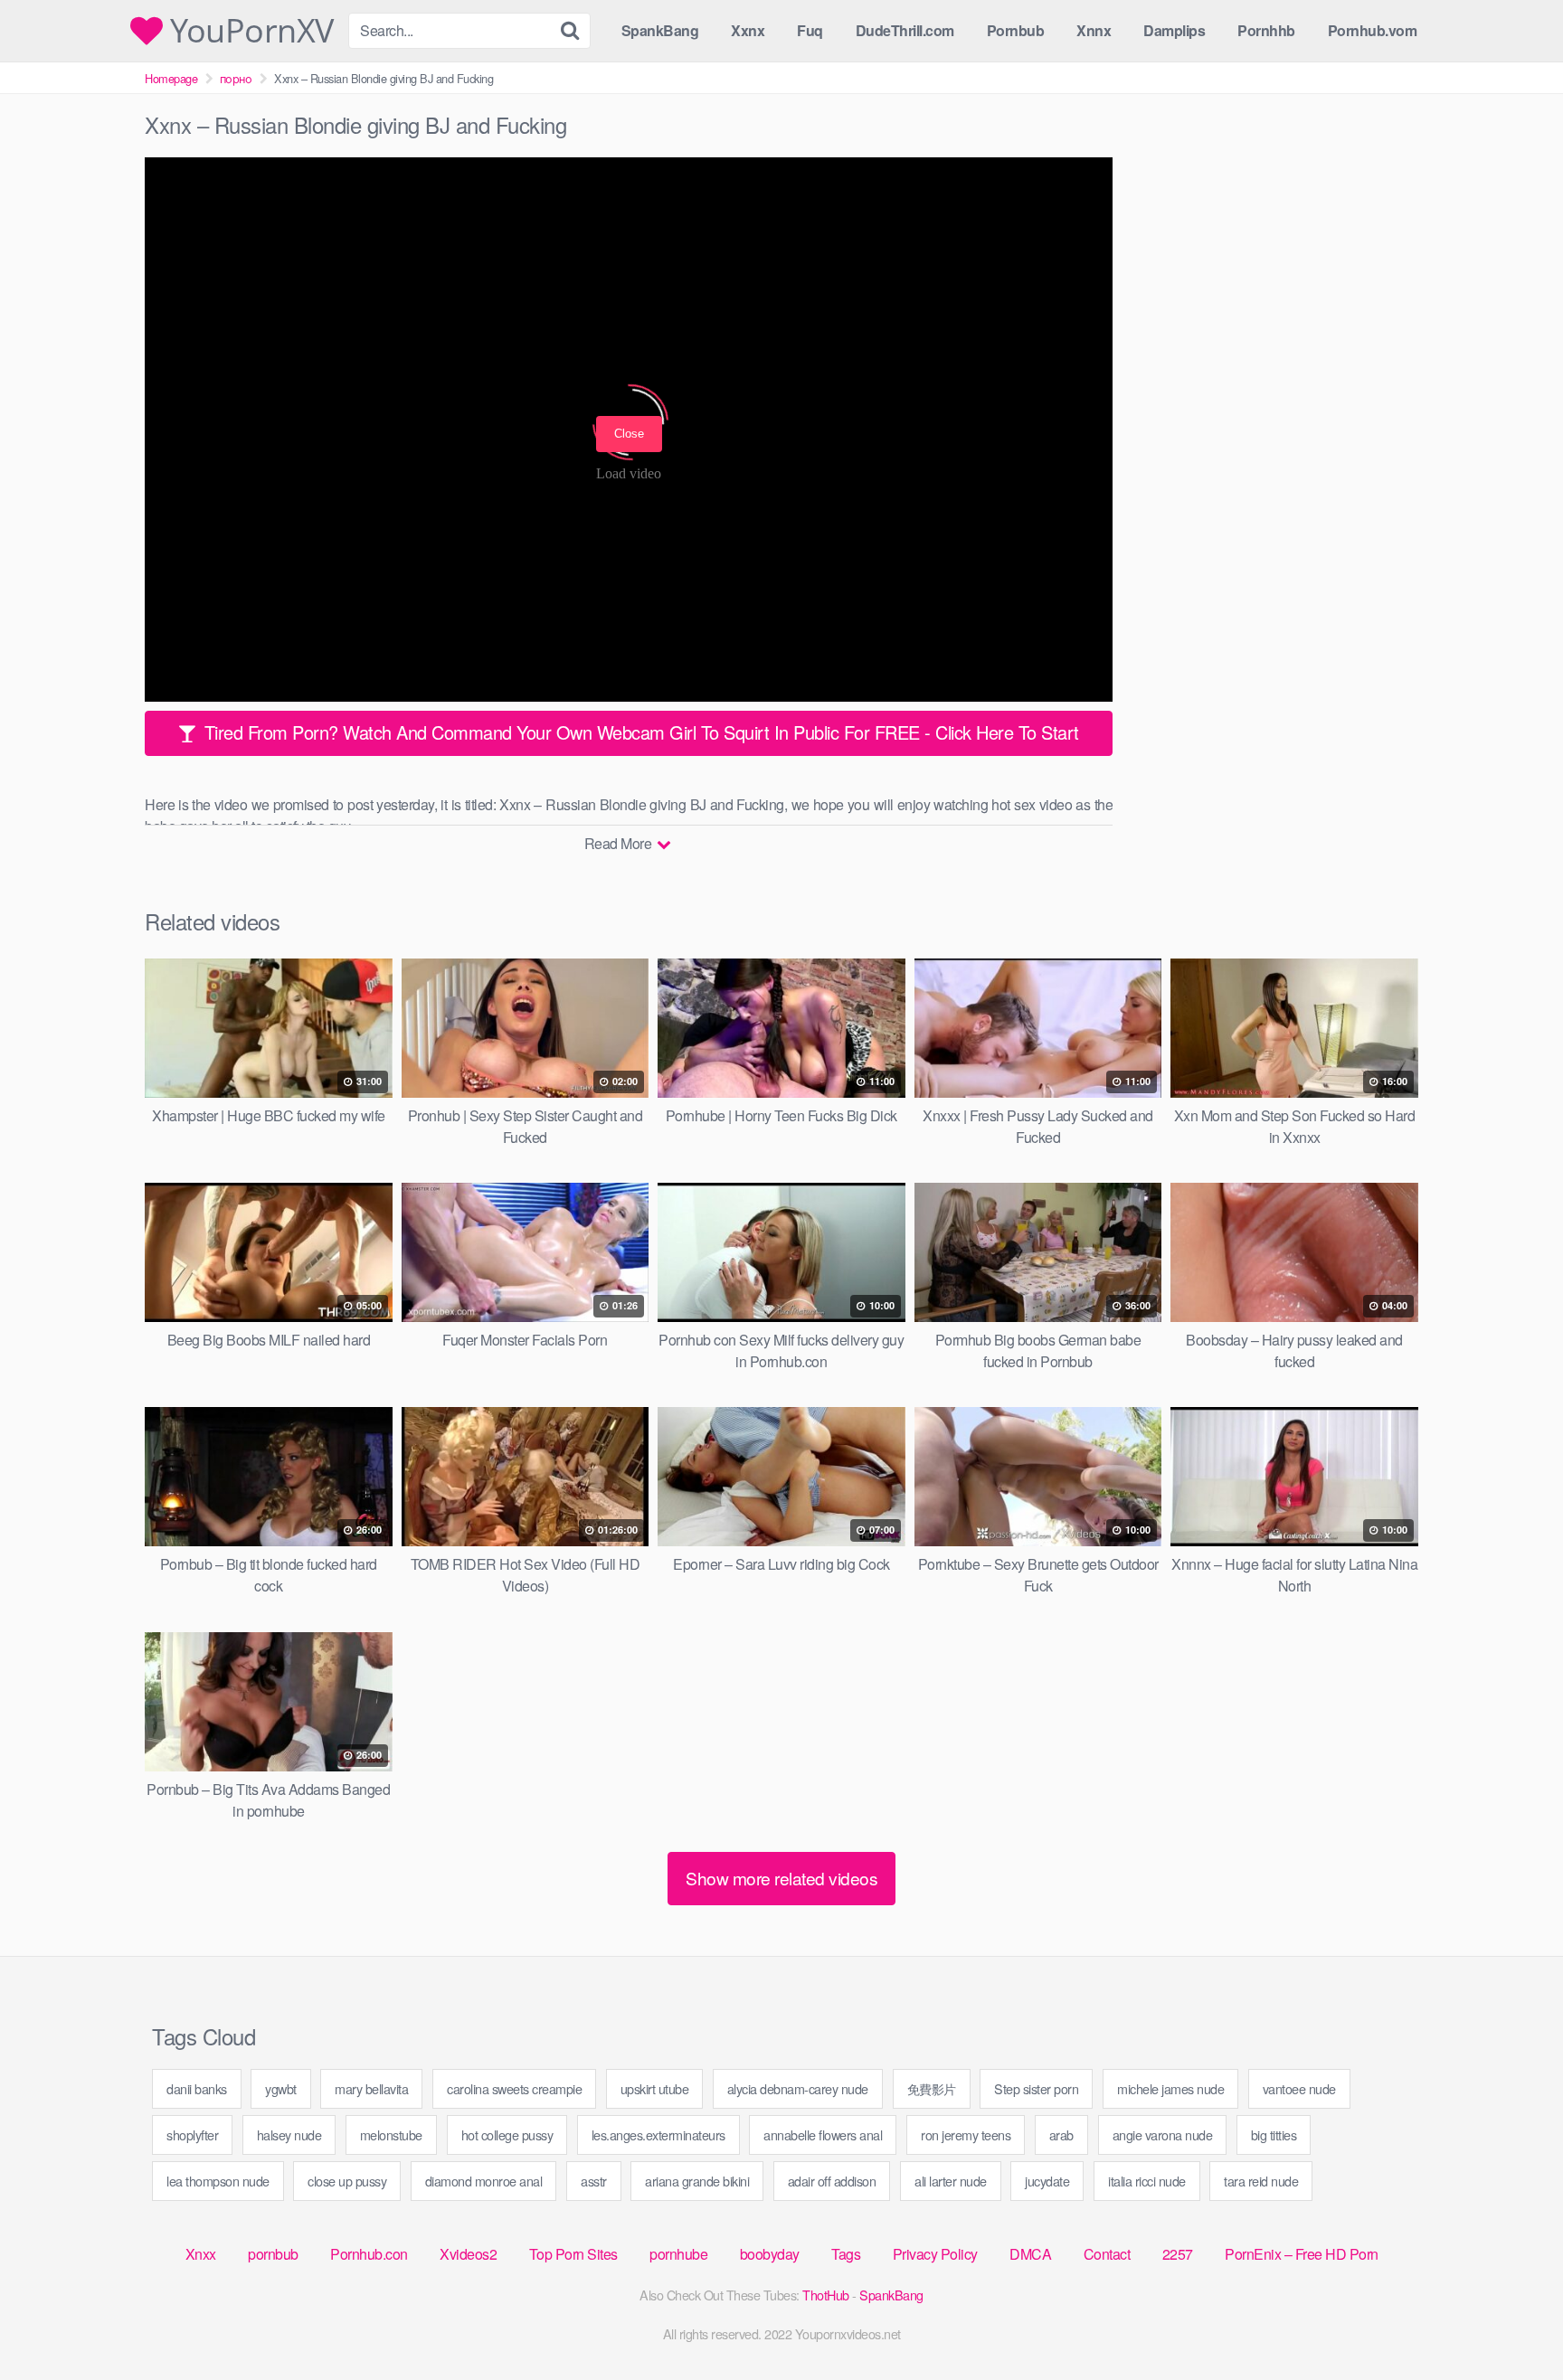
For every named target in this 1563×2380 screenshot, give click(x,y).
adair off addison (832, 2181)
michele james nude (1170, 2088)
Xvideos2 (468, 2254)
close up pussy (347, 2181)
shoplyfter (192, 2134)
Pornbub (1016, 30)
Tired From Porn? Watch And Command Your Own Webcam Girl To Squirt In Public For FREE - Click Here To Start (639, 732)
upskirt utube (655, 2088)
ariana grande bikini (697, 2181)
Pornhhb (1266, 30)
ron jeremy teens (966, 2134)
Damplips (1174, 30)
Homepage (171, 78)
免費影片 (932, 2088)
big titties (1274, 2134)
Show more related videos (781, 1878)
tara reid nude (1261, 2181)
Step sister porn (1036, 2088)
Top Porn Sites (573, 2254)
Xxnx (748, 30)
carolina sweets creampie (514, 2088)
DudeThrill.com (905, 30)
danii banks (197, 2088)
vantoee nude (1299, 2088)
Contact (1107, 2254)
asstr (594, 2181)
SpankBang (660, 30)
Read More (620, 843)
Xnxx (201, 2254)
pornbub (273, 2254)
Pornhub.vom (1373, 30)
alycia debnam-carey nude (798, 2088)
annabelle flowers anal (823, 2134)
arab (1061, 2134)
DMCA (1030, 2254)
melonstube (391, 2134)
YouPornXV (248, 31)
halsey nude (289, 2134)
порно (236, 78)
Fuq (810, 30)
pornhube (678, 2254)
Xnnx (1094, 30)
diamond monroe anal (484, 2181)
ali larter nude (951, 2181)
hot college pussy (507, 2134)
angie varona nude (1163, 2134)
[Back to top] (1513, 2322)
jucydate (1047, 2181)
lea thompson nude (218, 2181)
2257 (1178, 2254)
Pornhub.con (369, 2254)
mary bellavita (371, 2088)
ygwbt (281, 2088)
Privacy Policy (935, 2254)
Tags (846, 2254)
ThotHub (826, 2295)
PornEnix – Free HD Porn (1302, 2254)
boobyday (770, 2254)
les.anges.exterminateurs (658, 2134)
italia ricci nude (1147, 2181)
